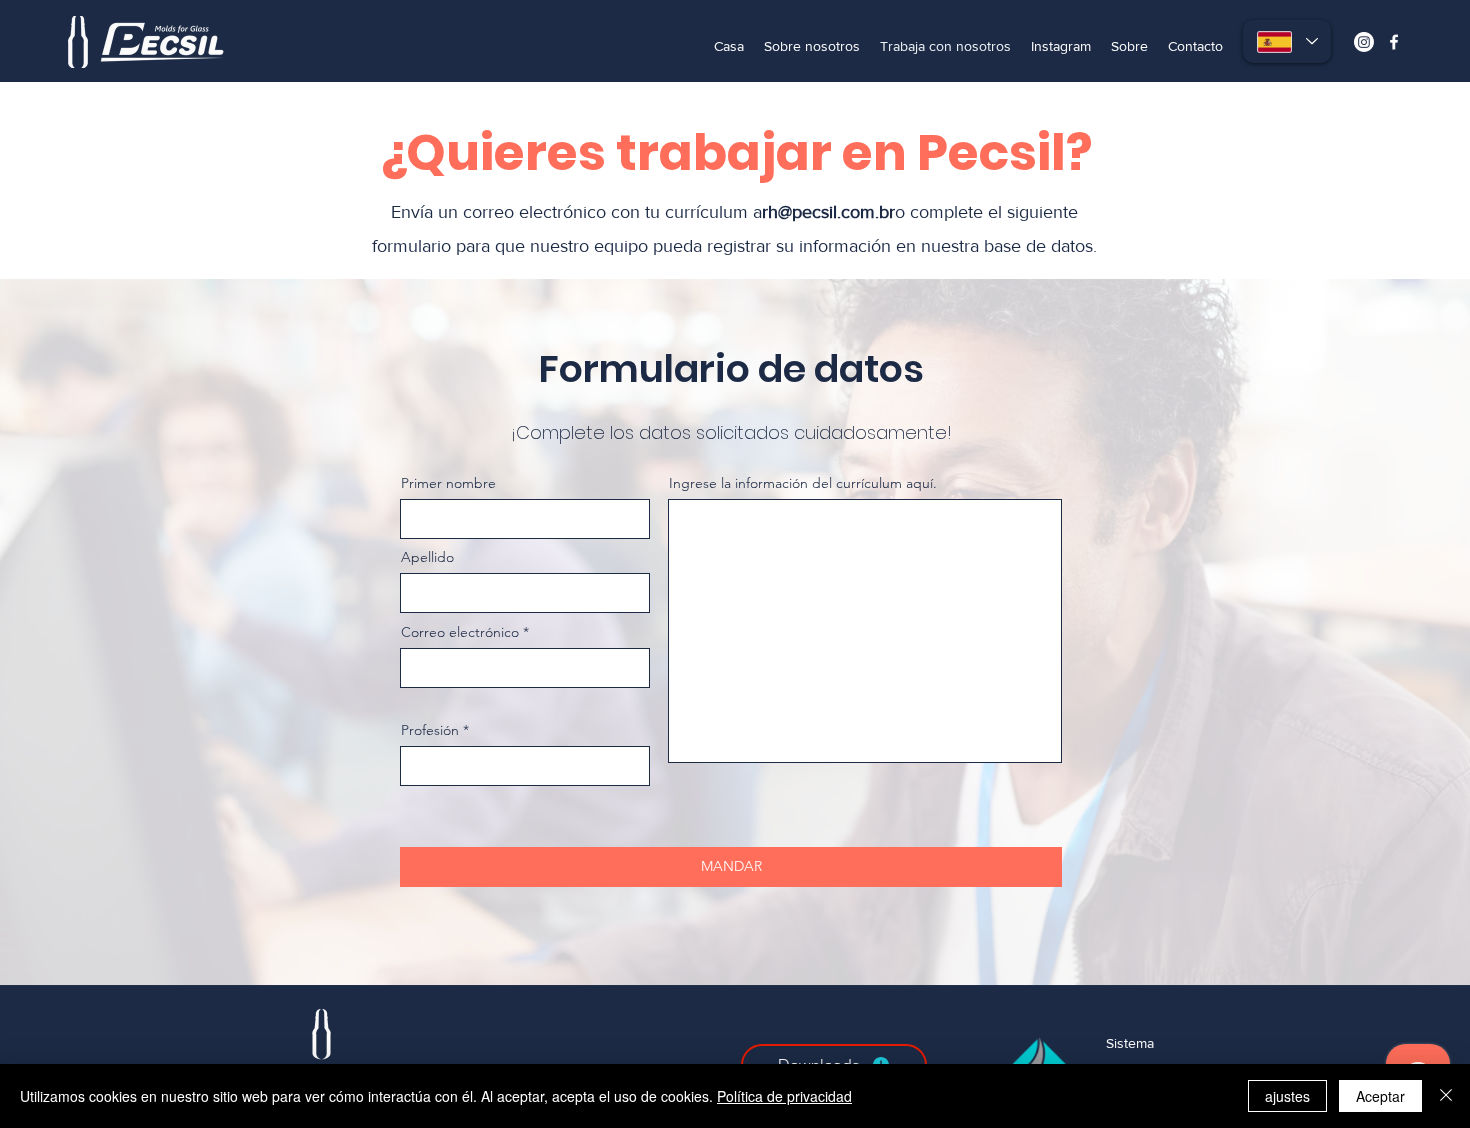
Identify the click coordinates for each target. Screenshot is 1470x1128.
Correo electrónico (460, 632)
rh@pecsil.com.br (828, 212)
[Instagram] (1364, 42)
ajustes (1287, 1096)
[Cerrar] (1446, 1096)
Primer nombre (448, 483)
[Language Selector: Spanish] (1287, 41)
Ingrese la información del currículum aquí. (803, 483)
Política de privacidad (784, 1096)
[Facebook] (1394, 42)
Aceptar (1380, 1096)
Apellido (427, 557)
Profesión (430, 730)
